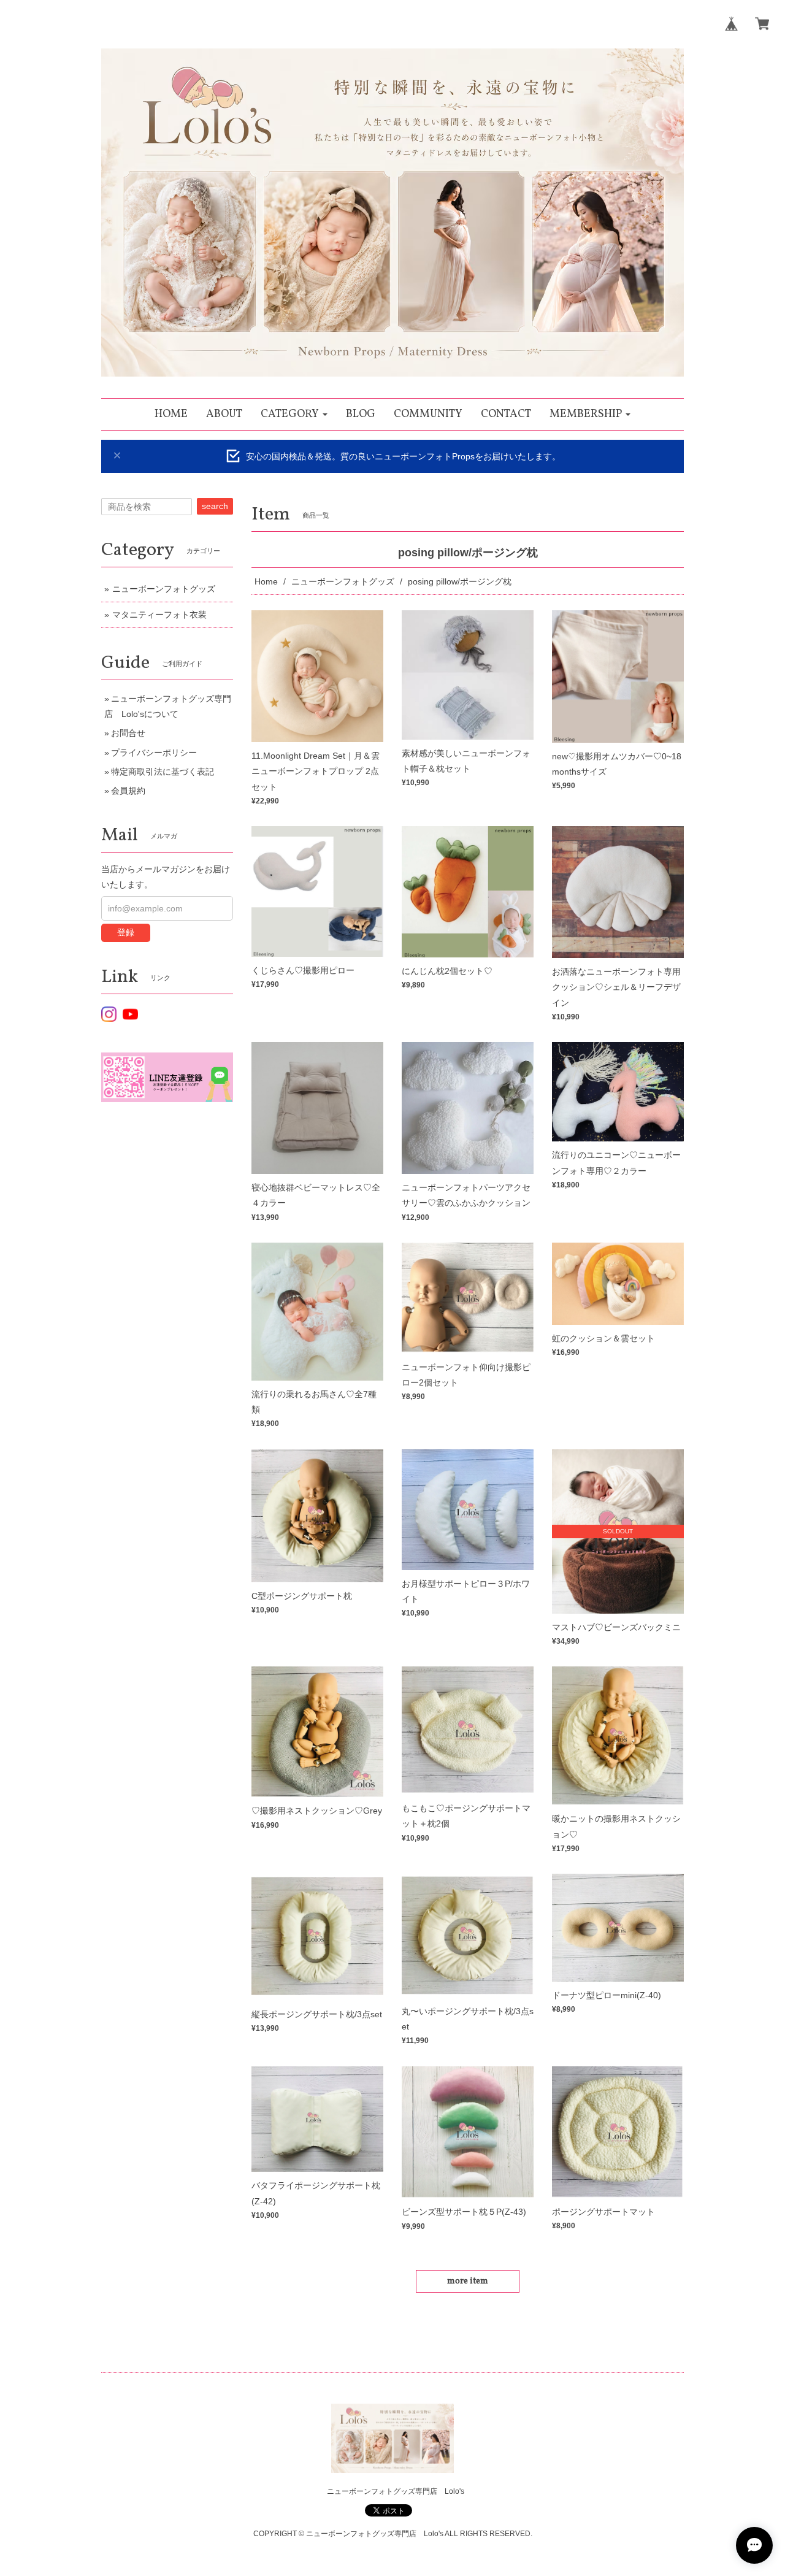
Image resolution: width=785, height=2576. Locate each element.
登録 (126, 932)
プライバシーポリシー (154, 753)
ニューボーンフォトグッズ (343, 581)
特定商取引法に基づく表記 (163, 772)
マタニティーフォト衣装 (159, 615)
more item (468, 2281)
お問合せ (128, 733)
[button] (294, 414)
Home (266, 581)
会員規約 (128, 791)
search (215, 506)
